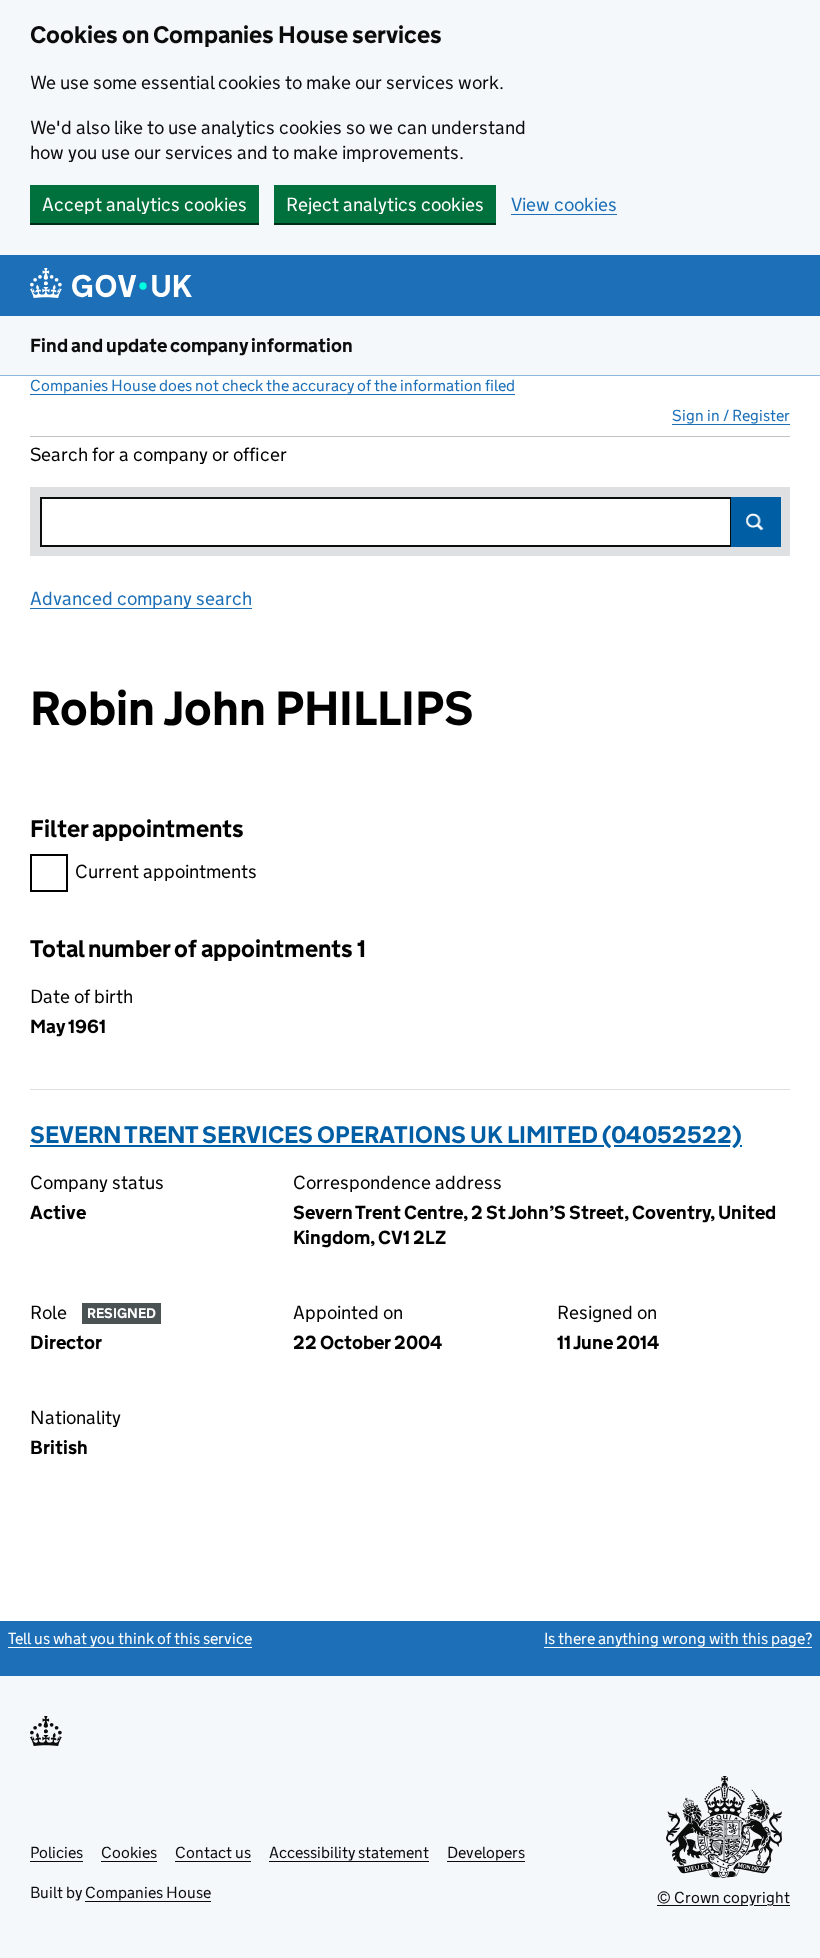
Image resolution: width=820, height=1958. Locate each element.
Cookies (129, 1852)
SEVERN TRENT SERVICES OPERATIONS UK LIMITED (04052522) (386, 1134)
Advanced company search (141, 598)
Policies (56, 1852)
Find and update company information (191, 345)
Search (756, 522)
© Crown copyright (723, 1897)
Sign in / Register (731, 415)
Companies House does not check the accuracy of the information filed (272, 385)
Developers (486, 1852)
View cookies (564, 204)
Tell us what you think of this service (130, 1638)
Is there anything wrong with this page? (678, 1638)
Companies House (148, 1892)
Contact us (213, 1852)
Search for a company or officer (158, 454)
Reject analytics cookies (385, 204)
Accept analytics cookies (144, 204)
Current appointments (166, 871)
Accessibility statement (349, 1852)
